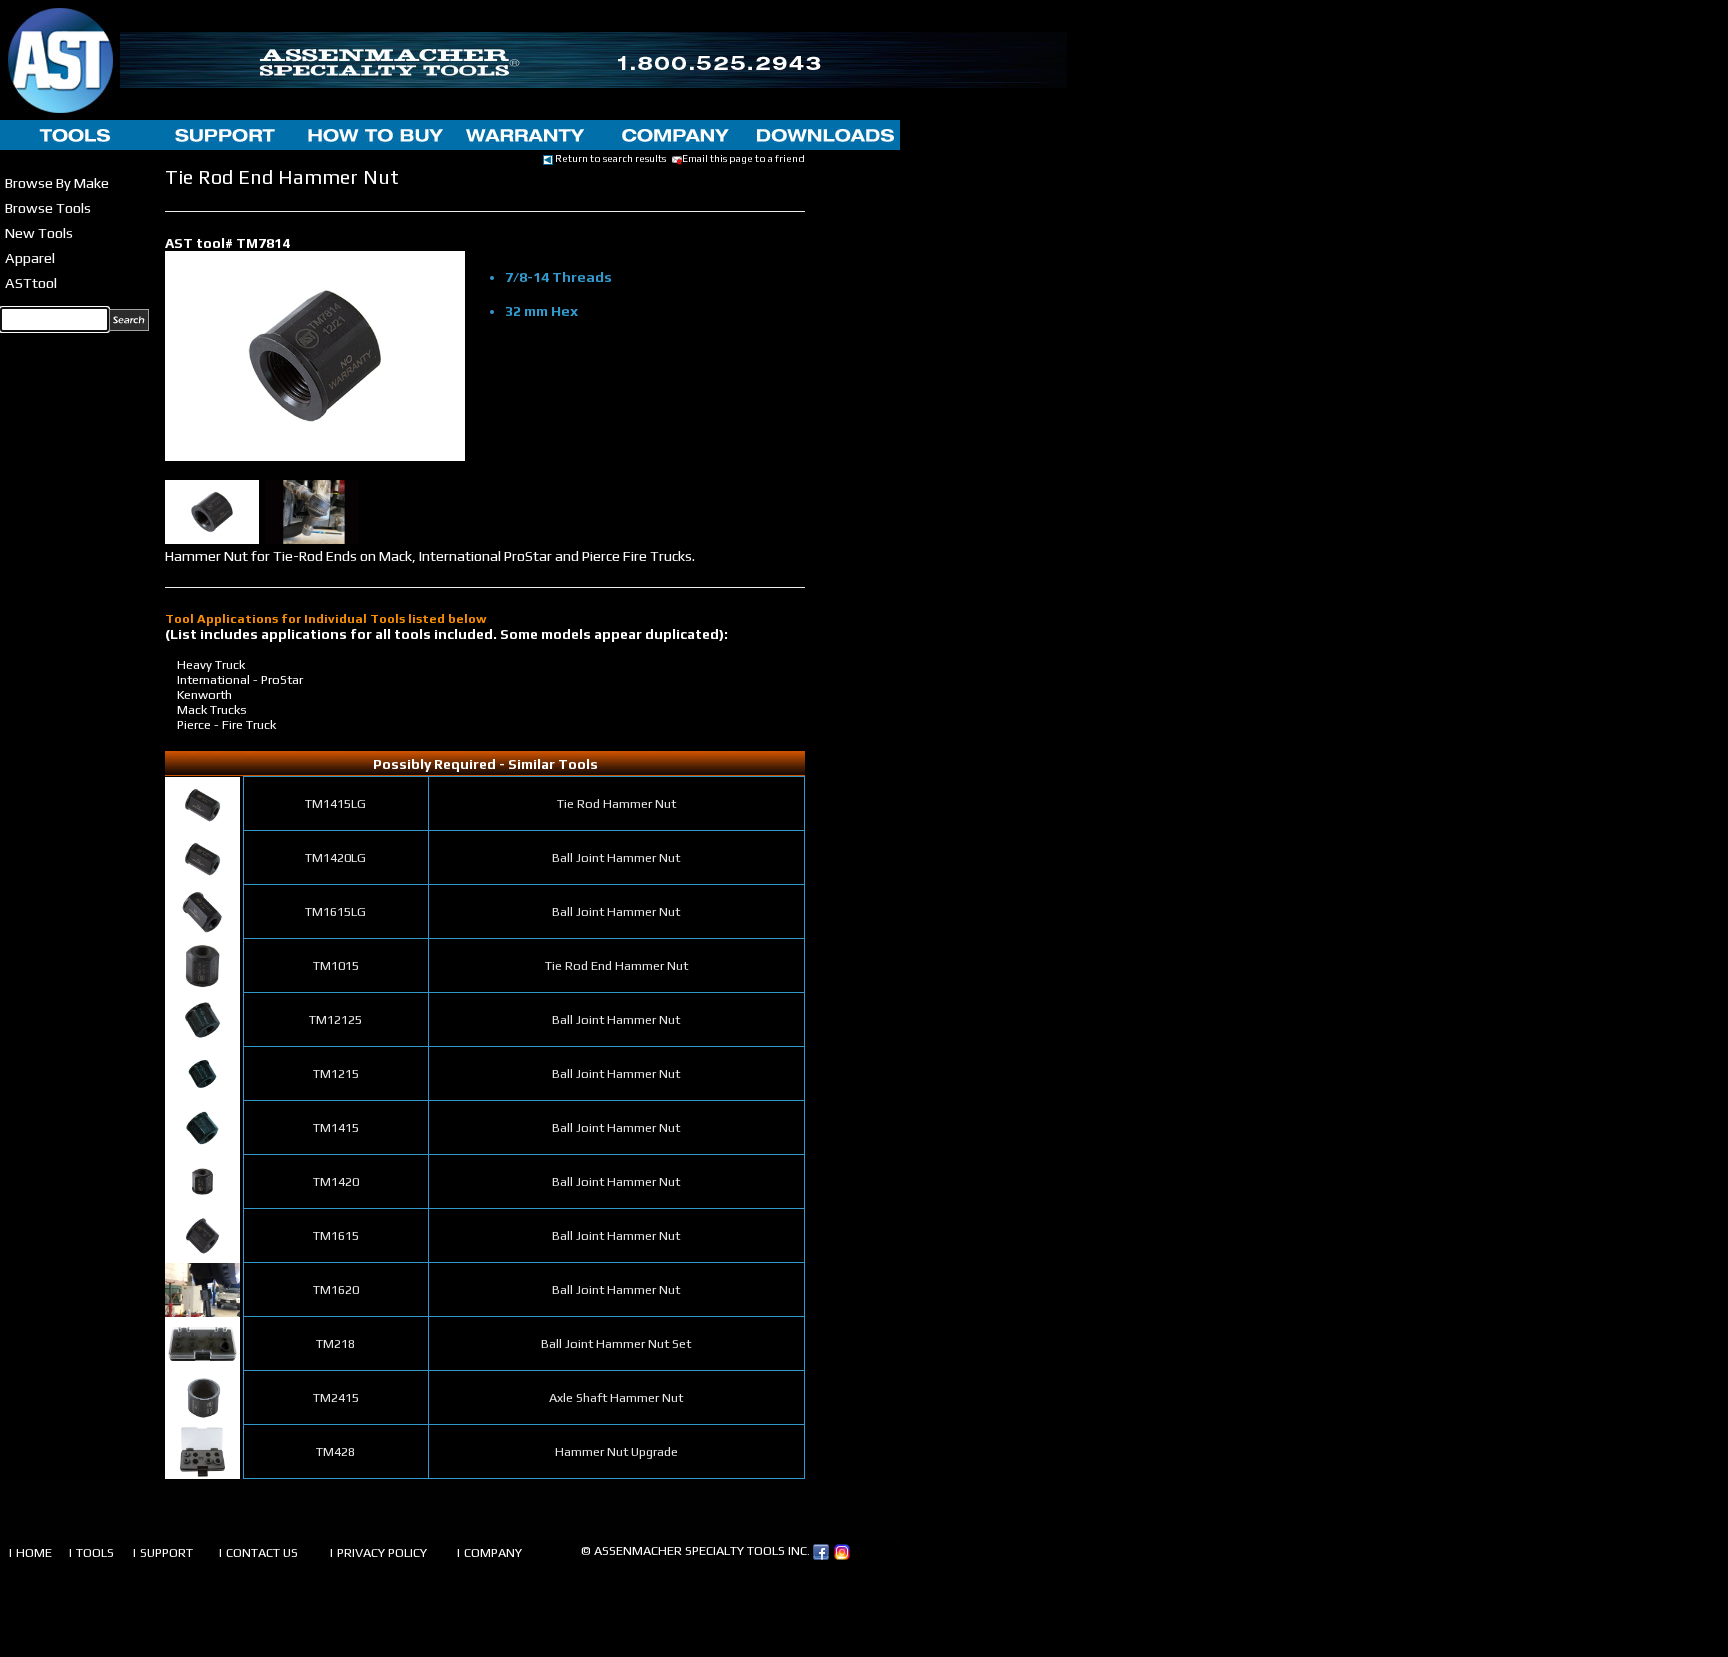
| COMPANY (489, 1552)
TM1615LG (335, 911)
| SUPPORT (162, 1552)
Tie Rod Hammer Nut (616, 803)
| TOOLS (91, 1552)
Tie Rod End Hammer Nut (616, 965)
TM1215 (336, 1073)
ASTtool (31, 282)
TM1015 (336, 965)
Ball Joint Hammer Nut (616, 857)
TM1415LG (335, 803)
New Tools (39, 232)
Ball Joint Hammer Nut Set (616, 1343)
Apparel (30, 257)
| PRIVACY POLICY (378, 1552)
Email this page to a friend (743, 158)
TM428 (335, 1451)
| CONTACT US (258, 1552)
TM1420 (336, 1181)
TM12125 (335, 1019)
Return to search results (609, 158)
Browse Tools (48, 207)
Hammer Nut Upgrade (616, 1451)
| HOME (30, 1552)
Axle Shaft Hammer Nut (616, 1397)
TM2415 (336, 1397)
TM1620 (336, 1289)
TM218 (335, 1343)
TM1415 (336, 1127)
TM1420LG (335, 857)
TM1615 (336, 1235)
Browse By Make (57, 182)
